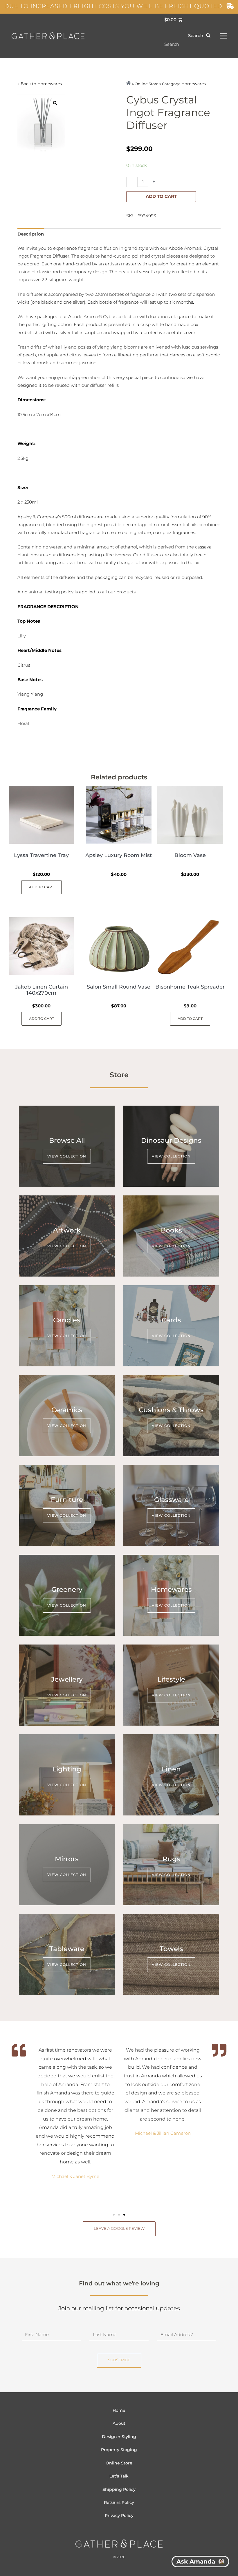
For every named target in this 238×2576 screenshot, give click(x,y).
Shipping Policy (119, 2489)
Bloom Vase (190, 855)
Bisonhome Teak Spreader (190, 987)
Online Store (119, 2463)
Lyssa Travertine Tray (41, 855)
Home (119, 2410)
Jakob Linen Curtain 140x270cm (42, 990)
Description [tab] (31, 234)
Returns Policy (119, 2502)
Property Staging (119, 2450)
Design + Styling (119, 2437)
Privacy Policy (119, 2515)
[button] (114, 2215)
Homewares (50, 84)
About (119, 2423)
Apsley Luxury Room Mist (119, 855)
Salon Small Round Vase (119, 987)
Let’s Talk (119, 2476)
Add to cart (161, 196)
